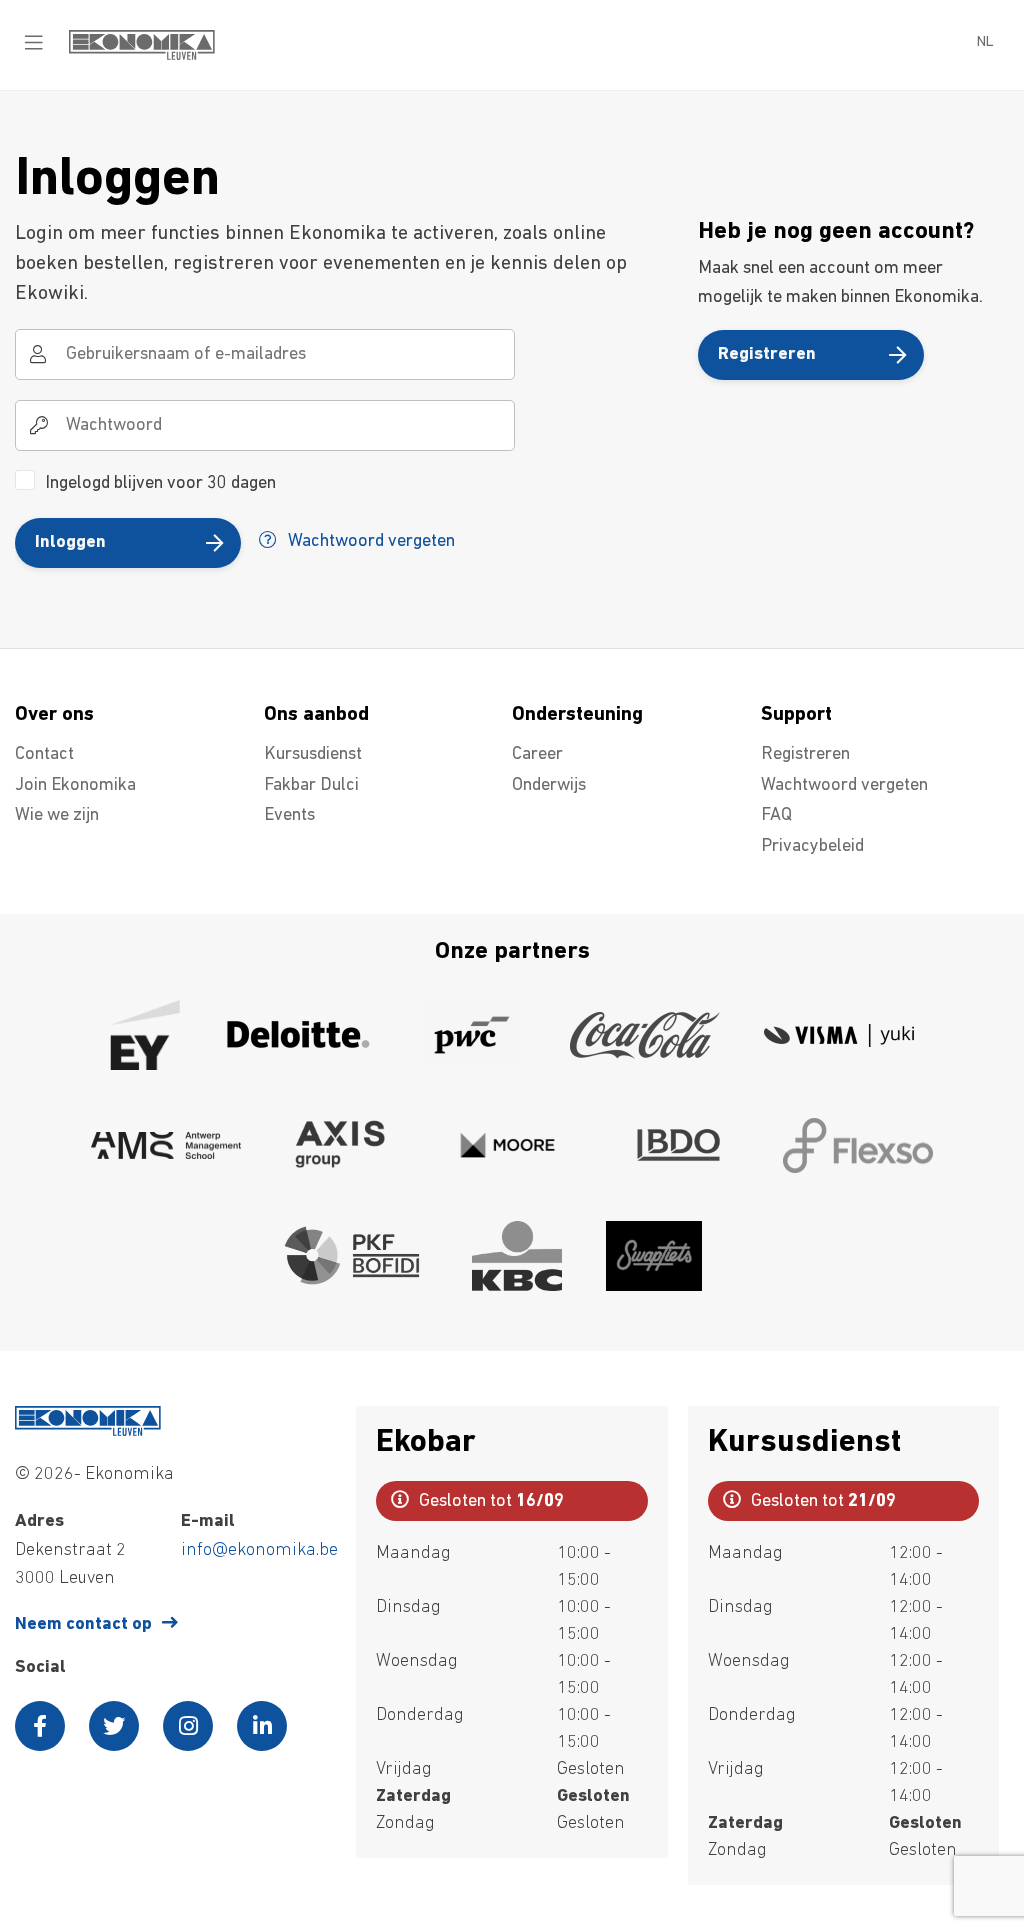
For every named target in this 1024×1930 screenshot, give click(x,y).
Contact (44, 755)
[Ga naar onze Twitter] (114, 1726)
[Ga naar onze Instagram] (188, 1726)
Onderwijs (549, 786)
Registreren (767, 355)
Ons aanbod (316, 715)
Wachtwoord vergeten (369, 542)
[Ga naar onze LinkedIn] (262, 1726)
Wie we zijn (57, 816)
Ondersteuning (577, 715)
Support (796, 715)
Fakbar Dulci (311, 786)
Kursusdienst (313, 755)
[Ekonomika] (142, 56)
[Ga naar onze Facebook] (40, 1726)
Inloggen (70, 543)
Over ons (54, 715)
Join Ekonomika (75, 786)
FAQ (776, 816)
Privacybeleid (812, 847)
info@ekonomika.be (259, 1551)
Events (289, 816)
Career (537, 755)
